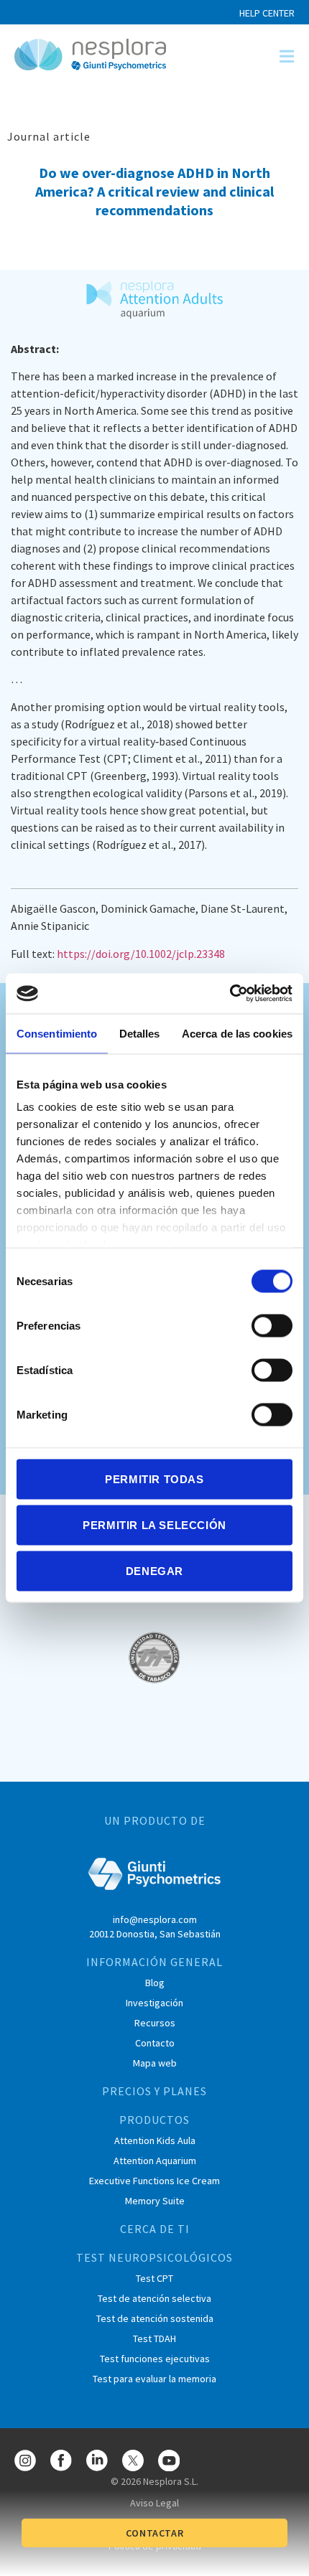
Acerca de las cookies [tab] (237, 1033)
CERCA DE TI (155, 2229)
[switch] (272, 1325)
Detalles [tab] (140, 1033)
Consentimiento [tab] (57, 1033)
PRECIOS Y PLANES (154, 2091)
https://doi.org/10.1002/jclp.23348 (141, 954)
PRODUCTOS (154, 2120)
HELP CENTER (267, 13)
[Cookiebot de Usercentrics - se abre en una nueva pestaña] (230, 994)
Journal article (49, 136)
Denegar (154, 1570)
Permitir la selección (154, 1524)
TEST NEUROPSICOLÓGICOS (154, 2257)
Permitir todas (154, 1479)
